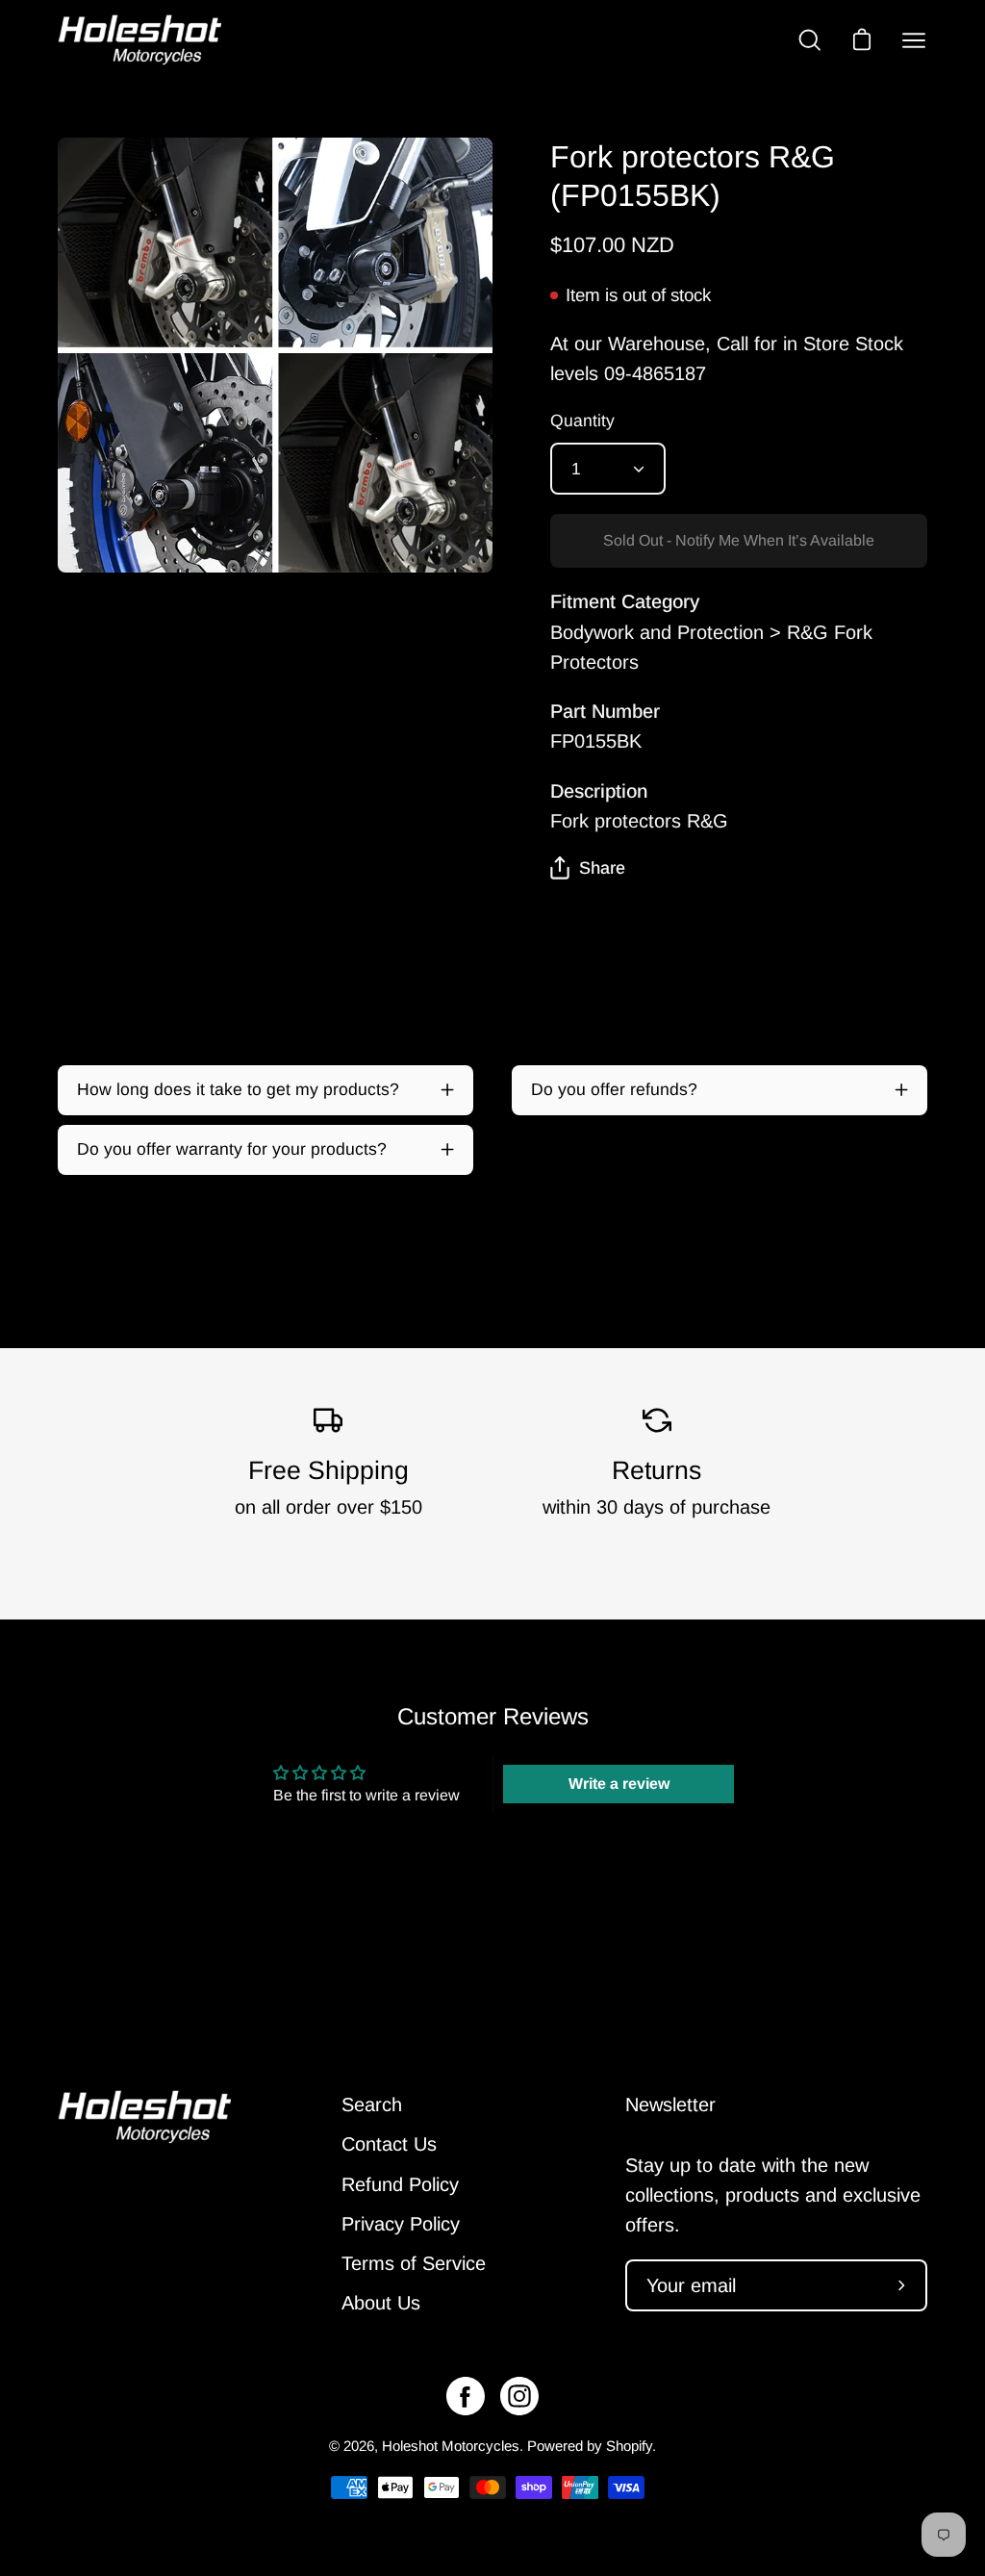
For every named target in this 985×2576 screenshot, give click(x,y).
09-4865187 (655, 373)
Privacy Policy (401, 2224)
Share (602, 868)
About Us (381, 2303)
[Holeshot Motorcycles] (139, 40)
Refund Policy (400, 2184)
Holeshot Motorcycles (451, 2446)
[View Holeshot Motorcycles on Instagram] (519, 2396)
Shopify (629, 2446)
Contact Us (389, 2144)
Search (372, 2104)
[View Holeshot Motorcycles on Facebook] (466, 2396)
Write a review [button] (619, 1784)
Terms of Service (414, 2263)
